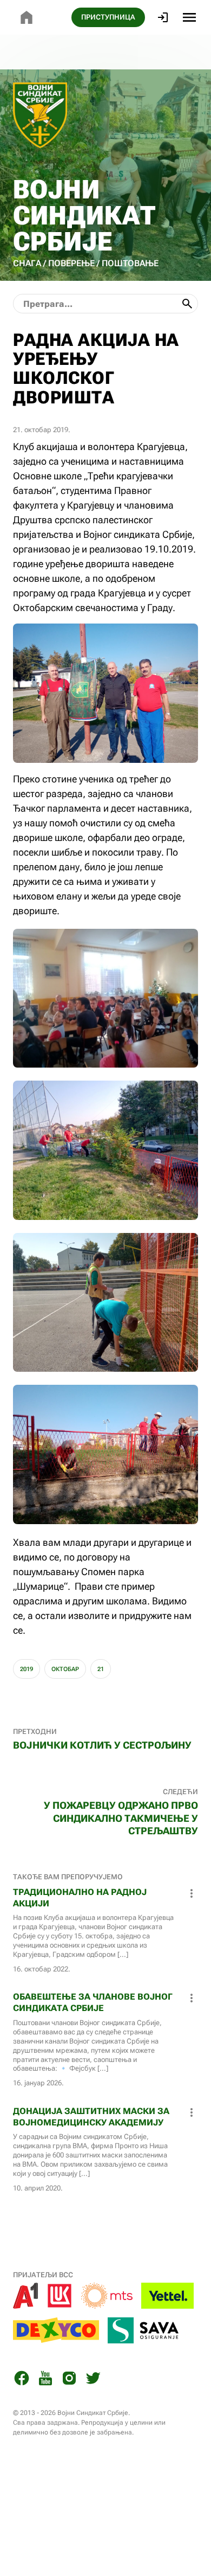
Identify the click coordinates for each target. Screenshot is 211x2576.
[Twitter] (93, 2380)
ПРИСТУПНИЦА (108, 17)
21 (101, 1669)
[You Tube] (45, 2380)
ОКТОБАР (65, 1669)
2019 (27, 1669)
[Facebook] (22, 2380)
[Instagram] (69, 2380)
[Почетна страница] (27, 17)
